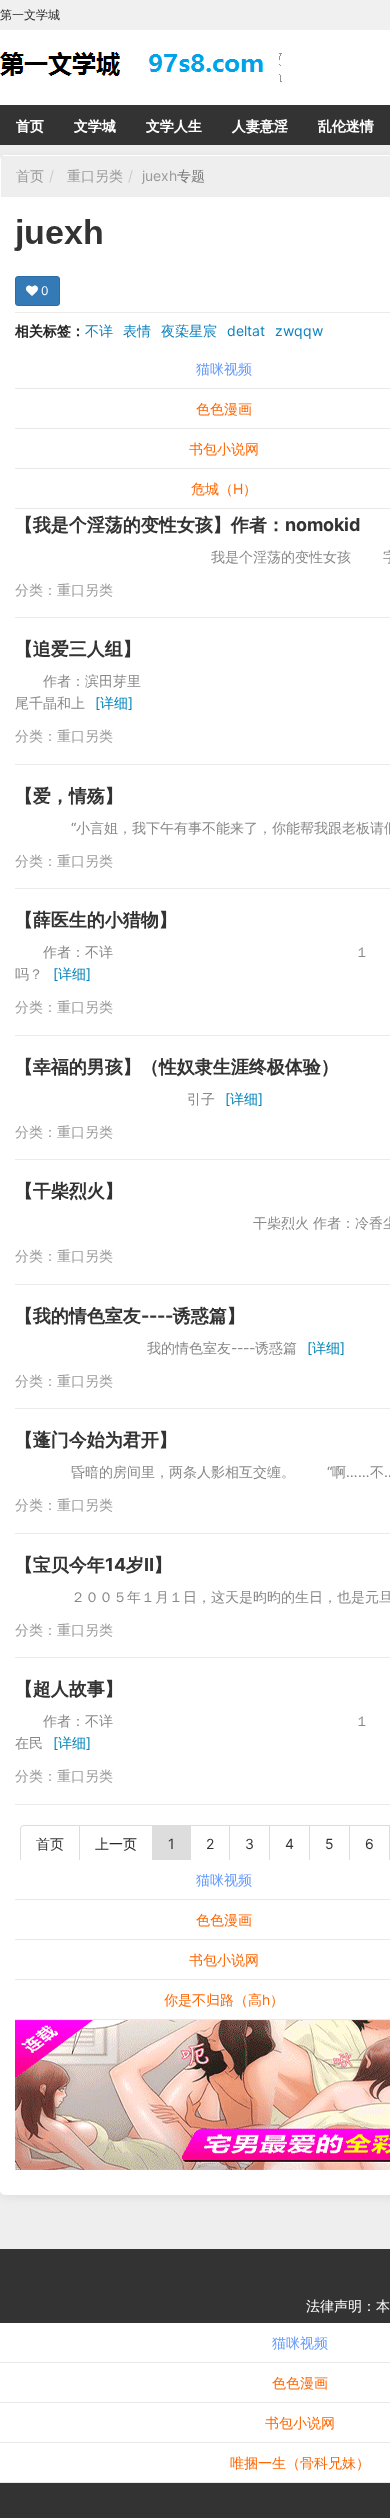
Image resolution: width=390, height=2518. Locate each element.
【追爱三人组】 (78, 648)
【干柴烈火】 (69, 1190)
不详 (99, 330)
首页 (30, 125)
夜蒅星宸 (189, 330)
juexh (159, 175)
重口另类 (95, 175)
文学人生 (174, 125)
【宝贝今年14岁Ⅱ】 (93, 1564)
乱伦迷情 (346, 125)
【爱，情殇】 (69, 795)
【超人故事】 (69, 1688)
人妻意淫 (260, 125)
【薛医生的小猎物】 (96, 919)
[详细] (114, 702)
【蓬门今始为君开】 (96, 1439)
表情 (137, 330)
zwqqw (299, 330)
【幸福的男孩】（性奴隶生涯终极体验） (177, 1066)
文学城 (95, 125)
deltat (246, 330)
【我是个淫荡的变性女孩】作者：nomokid (187, 524)
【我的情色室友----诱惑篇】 (130, 1315)
